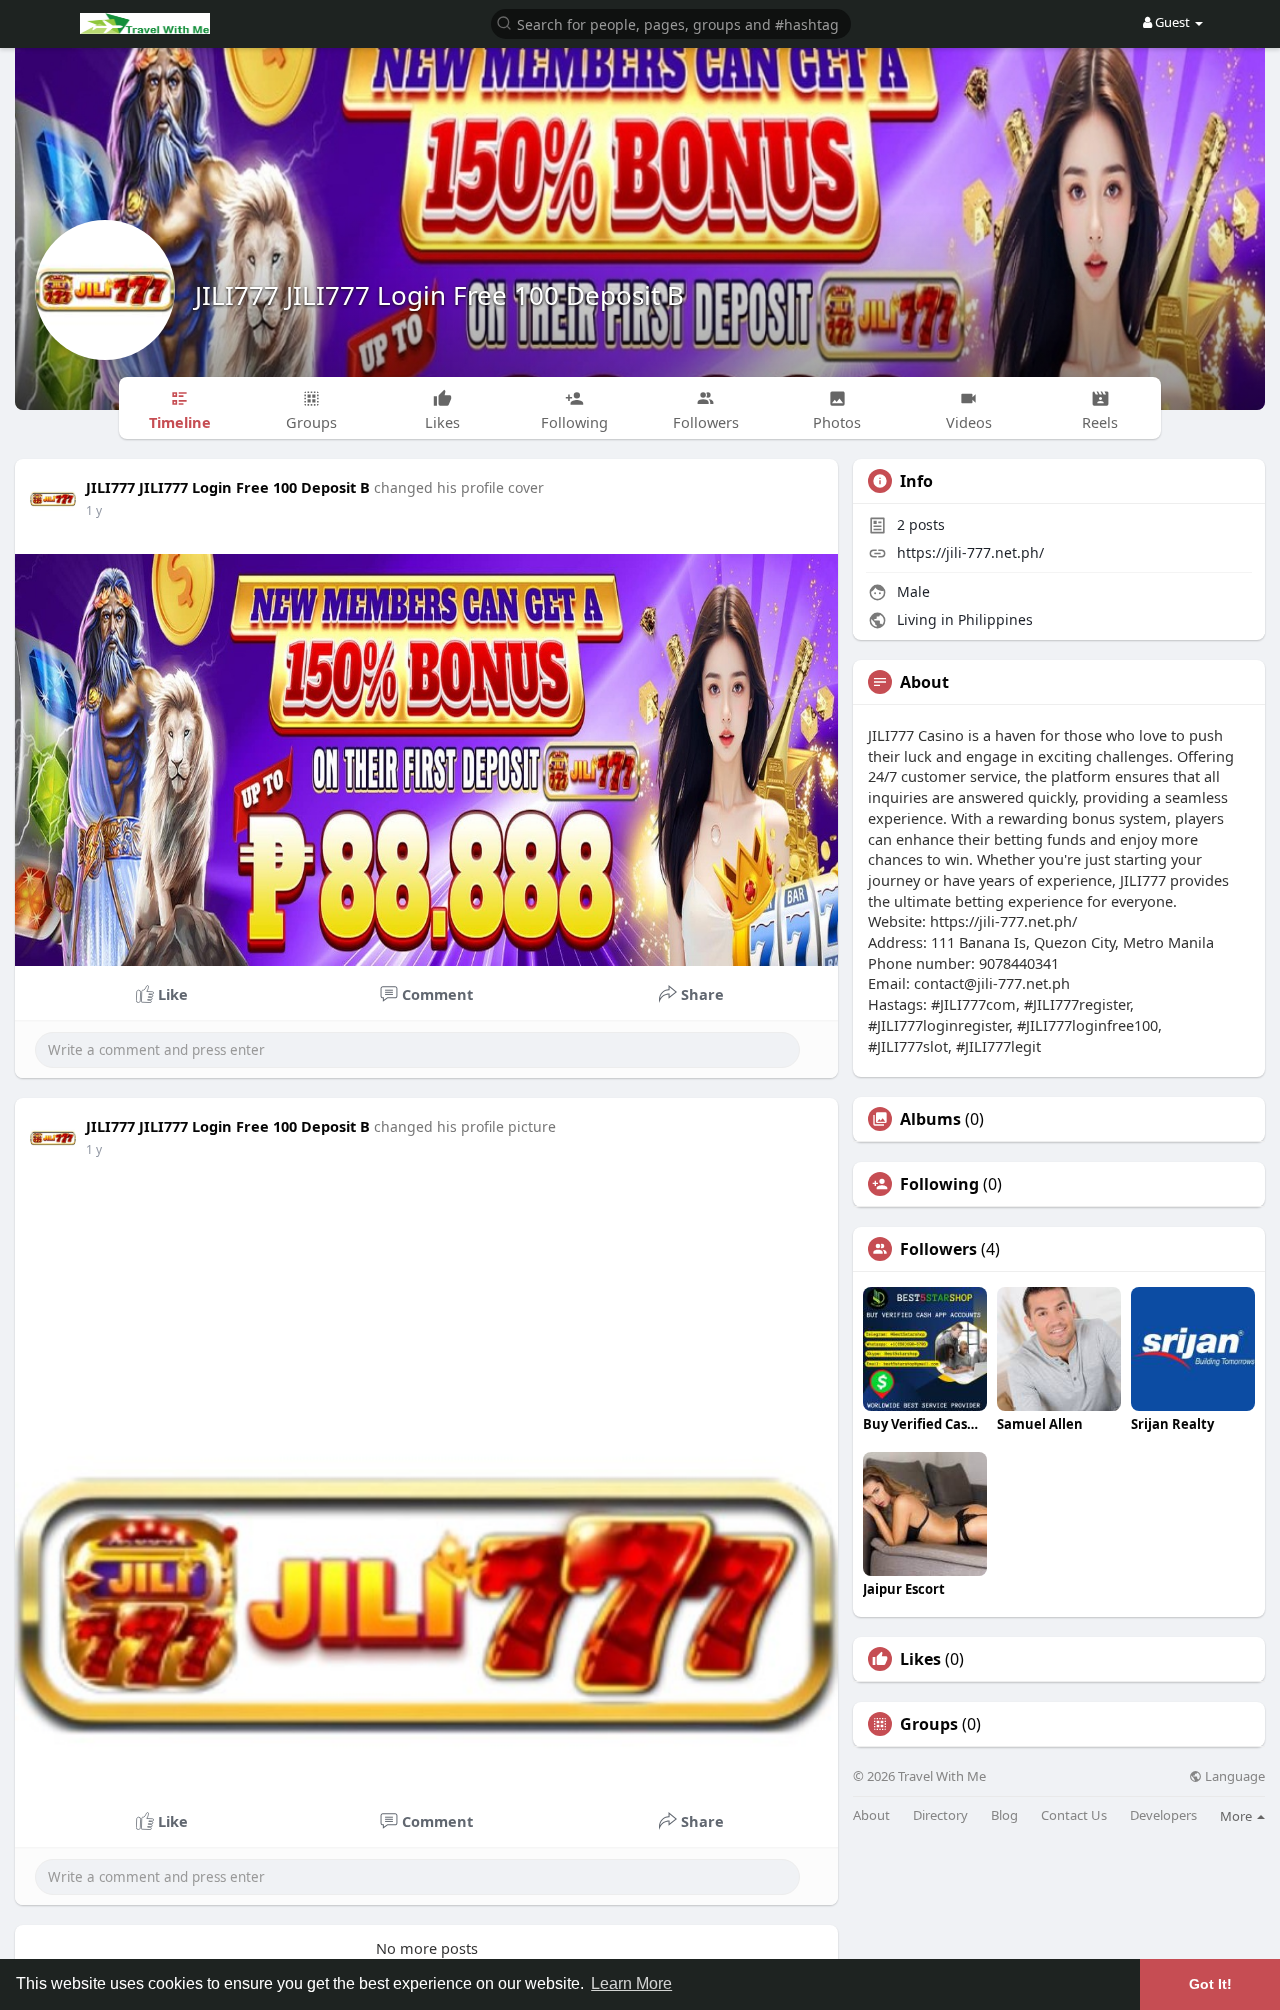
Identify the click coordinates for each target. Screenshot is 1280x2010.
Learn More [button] (631, 1983)
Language (1233, 1776)
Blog (1004, 1815)
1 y (94, 510)
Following (939, 1184)
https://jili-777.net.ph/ (970, 552)
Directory (940, 1815)
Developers (1163, 1815)
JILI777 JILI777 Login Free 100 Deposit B (439, 295)
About (871, 1815)
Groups (929, 1724)
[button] (671, 22)
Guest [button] (1172, 22)
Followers (938, 1249)
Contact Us (1074, 1815)
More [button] (1237, 1816)
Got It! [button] (1210, 1984)
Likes (920, 1659)
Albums (930, 1119)
